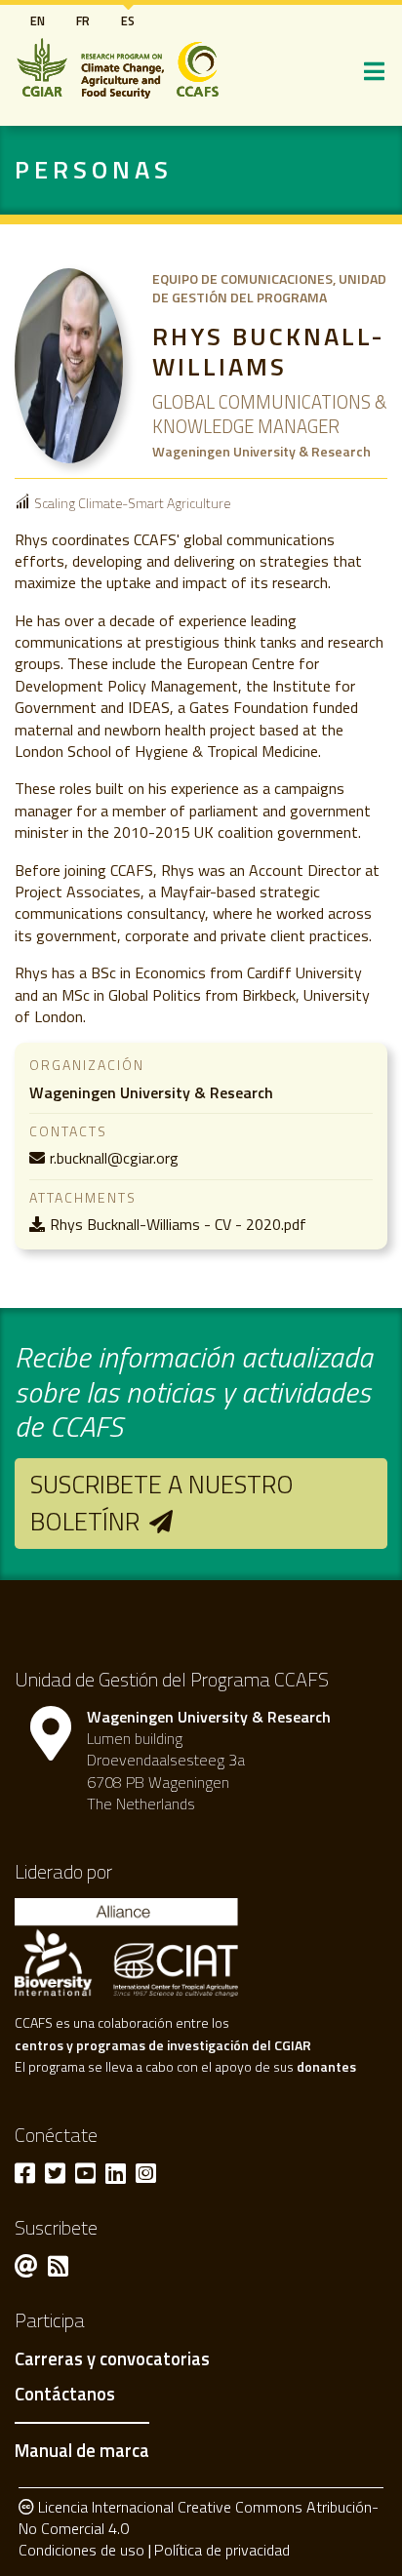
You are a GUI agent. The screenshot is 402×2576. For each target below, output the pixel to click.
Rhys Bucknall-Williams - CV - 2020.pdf (178, 1224)
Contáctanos (65, 2395)
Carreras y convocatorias (112, 2359)
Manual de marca (82, 2450)
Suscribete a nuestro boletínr (162, 1503)
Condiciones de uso (81, 2550)
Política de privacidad (222, 2550)
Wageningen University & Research (151, 1092)
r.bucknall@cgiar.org (114, 1158)
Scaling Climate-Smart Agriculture (132, 503)
